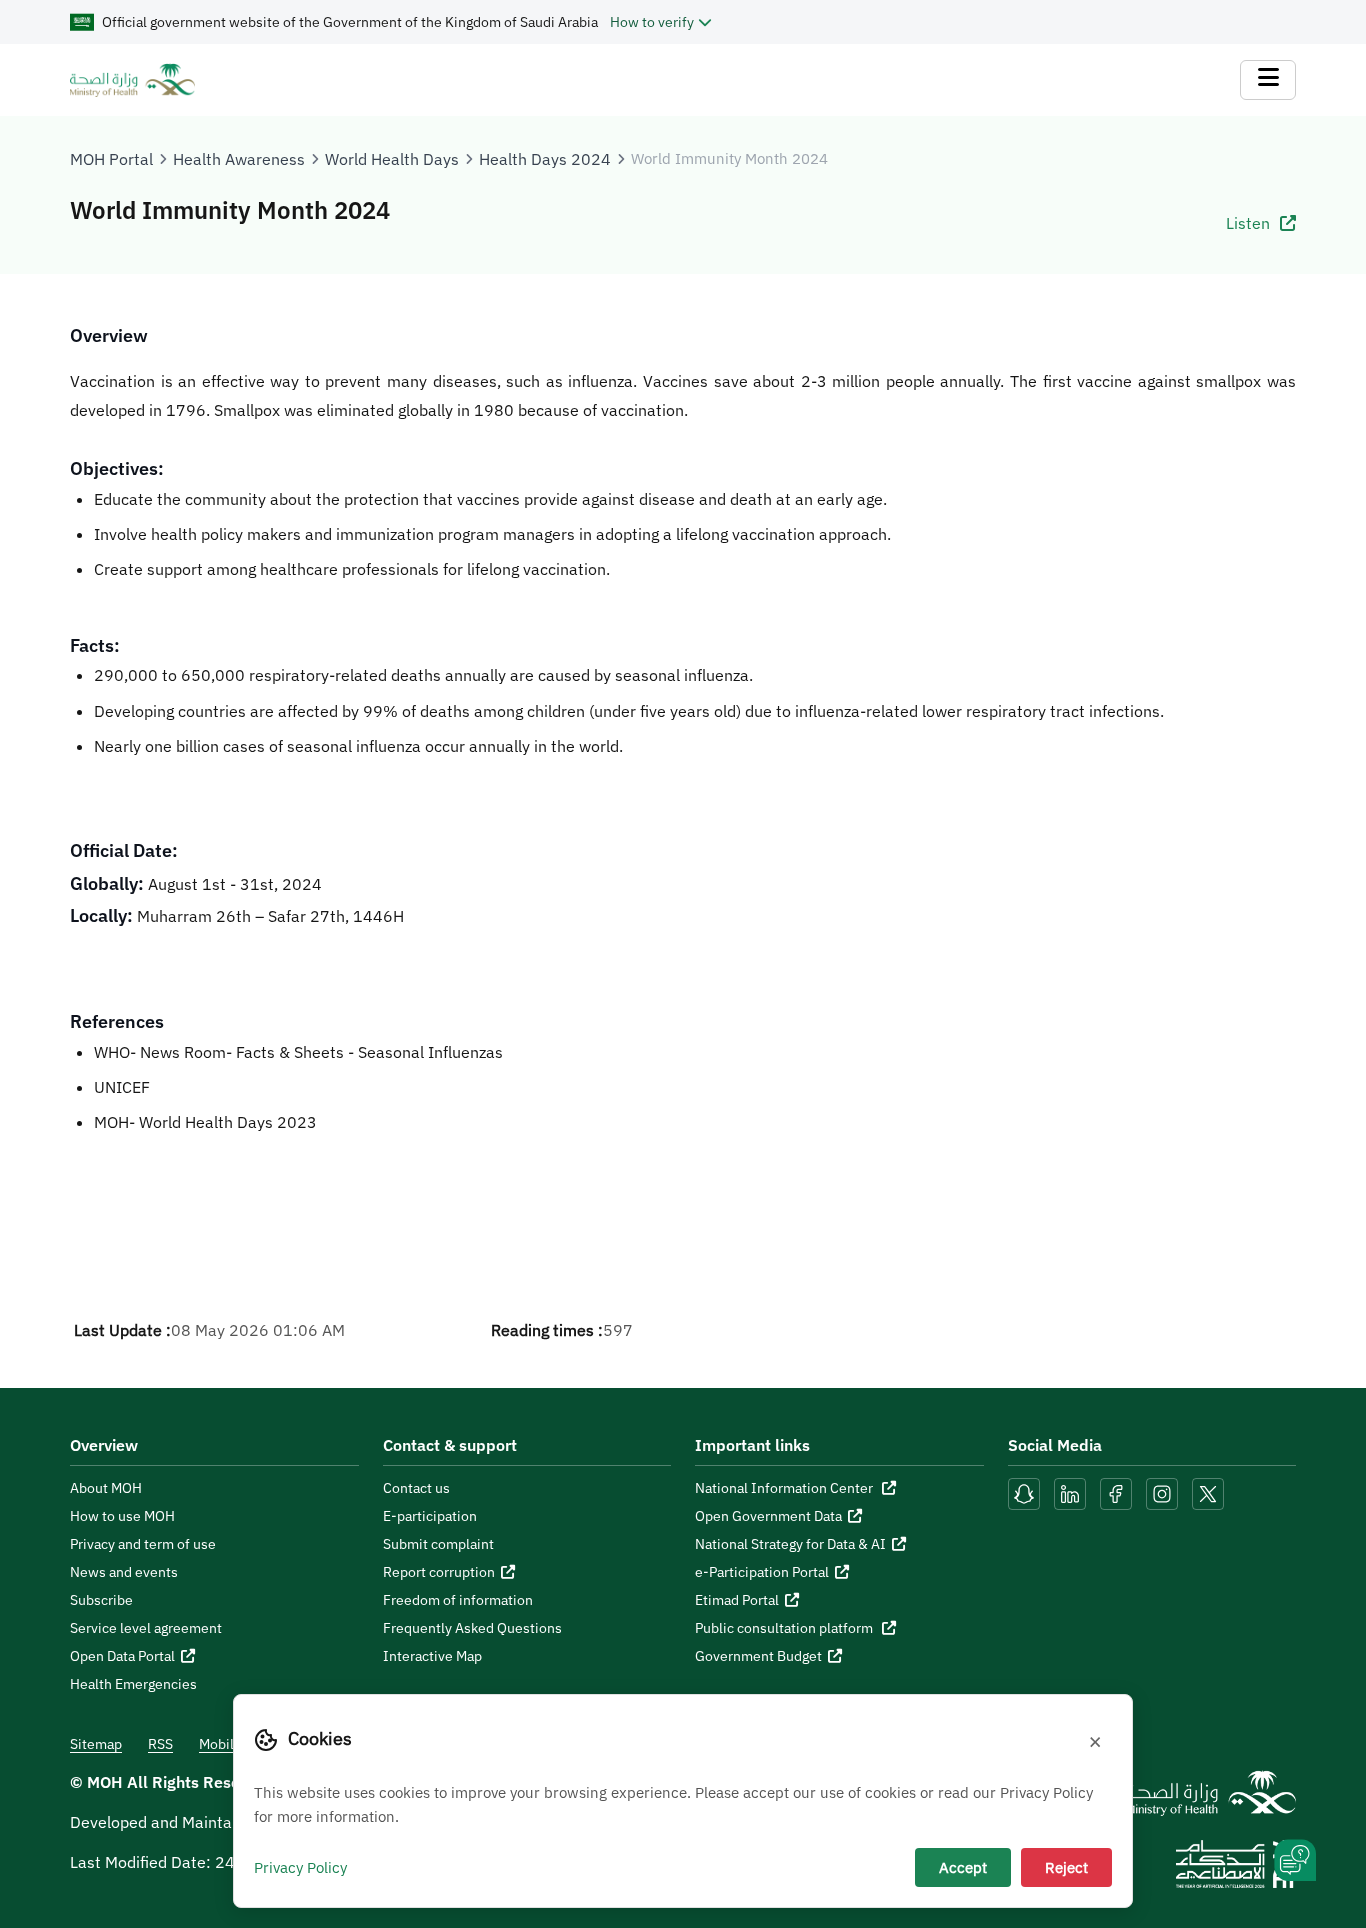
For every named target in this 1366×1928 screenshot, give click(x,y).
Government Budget (758, 1656)
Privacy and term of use (143, 1544)
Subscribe (101, 1600)
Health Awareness (239, 159)
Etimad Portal (737, 1600)
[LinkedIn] (1072, 1493)
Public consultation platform (785, 1628)
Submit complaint (438, 1544)
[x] (1208, 1493)
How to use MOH (122, 1516)
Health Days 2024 (545, 159)
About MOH (106, 1488)
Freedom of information (458, 1600)
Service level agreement (146, 1628)
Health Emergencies (133, 1684)
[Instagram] (1162, 1493)
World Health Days (392, 159)
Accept (963, 1867)
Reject (1066, 1867)
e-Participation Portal (762, 1572)
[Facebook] (1116, 1493)
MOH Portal (111, 159)
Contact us (416, 1488)
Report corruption (439, 1572)
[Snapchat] (1024, 1493)
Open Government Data (768, 1516)
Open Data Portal (122, 1656)
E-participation (430, 1516)
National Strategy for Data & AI (790, 1544)
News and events (124, 1572)
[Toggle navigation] (1268, 80)
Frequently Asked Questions (472, 1628)
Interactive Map (432, 1656)
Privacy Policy (300, 1867)
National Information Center (785, 1488)
